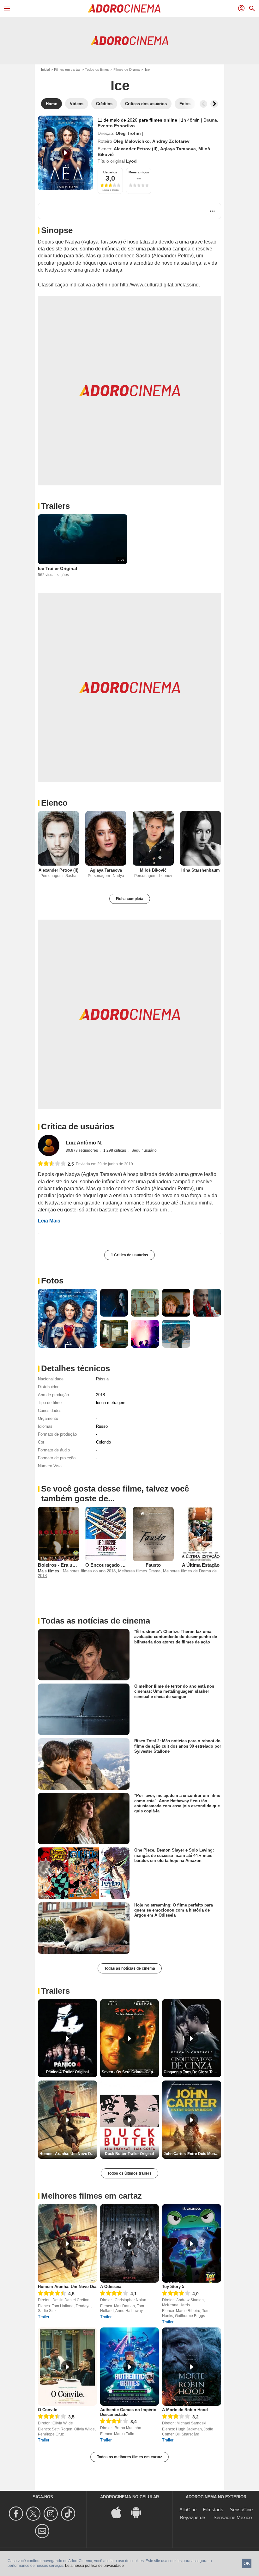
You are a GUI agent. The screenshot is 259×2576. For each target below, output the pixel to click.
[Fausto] (153, 1534)
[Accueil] (124, 9)
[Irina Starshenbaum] (201, 838)
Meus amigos (139, 172)
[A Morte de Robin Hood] (192, 2367)
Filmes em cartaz (67, 69)
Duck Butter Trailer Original (129, 2154)
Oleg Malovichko (132, 141)
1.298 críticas (115, 1150)
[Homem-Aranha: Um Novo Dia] (67, 2243)
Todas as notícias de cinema (130, 1968)
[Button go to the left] (203, 104)
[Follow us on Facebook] (17, 2514)
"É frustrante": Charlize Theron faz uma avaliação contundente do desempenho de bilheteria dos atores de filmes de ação (176, 1637)
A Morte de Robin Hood (185, 2410)
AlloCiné (188, 2510)
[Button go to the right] (214, 104)
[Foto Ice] (67, 1318)
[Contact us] (43, 2531)
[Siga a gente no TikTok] (69, 2514)
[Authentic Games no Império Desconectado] (130, 2367)
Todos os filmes (97, 69)
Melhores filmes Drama (139, 1571)
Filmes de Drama (126, 69)
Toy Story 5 (173, 2287)
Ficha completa (130, 899)
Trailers (55, 506)
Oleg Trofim (128, 133)
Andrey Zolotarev (171, 141)
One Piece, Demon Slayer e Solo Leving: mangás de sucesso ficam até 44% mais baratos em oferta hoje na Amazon (174, 1855)
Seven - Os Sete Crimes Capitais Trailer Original (130, 2072)
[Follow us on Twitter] (34, 2514)
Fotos (52, 1281)
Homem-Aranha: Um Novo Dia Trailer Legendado (68, 2154)
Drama (210, 120)
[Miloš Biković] (153, 838)
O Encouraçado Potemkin (114, 1565)
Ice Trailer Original (57, 568)
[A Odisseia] (130, 2243)
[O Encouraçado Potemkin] (106, 1534)
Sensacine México (233, 2517)
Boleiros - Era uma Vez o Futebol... (76, 1565)
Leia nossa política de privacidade (94, 2566)
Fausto (153, 1565)
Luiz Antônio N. (84, 1143)
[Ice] (65, 153)
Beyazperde (193, 2517)
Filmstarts (213, 2510)
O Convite (48, 2410)
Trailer (44, 2317)
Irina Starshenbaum (201, 870)
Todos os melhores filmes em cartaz (129, 2457)
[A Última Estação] (201, 1534)
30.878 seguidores (82, 1150)
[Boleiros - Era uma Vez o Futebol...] (58, 1534)
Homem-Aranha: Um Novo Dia (67, 2287)
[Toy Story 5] (192, 2243)
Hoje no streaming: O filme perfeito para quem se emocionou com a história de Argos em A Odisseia (174, 1910)
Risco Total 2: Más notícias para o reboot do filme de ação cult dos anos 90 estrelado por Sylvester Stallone (178, 1746)
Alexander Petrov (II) (136, 149)
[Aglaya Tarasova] (106, 838)
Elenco (54, 803)
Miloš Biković (153, 870)
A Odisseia (111, 2287)
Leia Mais (49, 1221)
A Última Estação (201, 1565)
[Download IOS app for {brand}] (120, 2512)
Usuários (110, 172)
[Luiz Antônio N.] (49, 1145)
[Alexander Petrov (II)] (58, 838)
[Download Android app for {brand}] (139, 2512)
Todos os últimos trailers (129, 2173)
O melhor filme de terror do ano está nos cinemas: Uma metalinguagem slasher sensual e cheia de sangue (174, 1691)
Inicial (45, 69)
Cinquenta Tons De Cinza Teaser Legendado (192, 2072)
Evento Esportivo (116, 126)
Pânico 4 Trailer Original (67, 2072)
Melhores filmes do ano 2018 (89, 1571)
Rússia (102, 1379)
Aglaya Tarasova (178, 149)
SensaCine (241, 2510)
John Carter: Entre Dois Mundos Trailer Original (192, 2154)
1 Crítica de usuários (129, 1255)
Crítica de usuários (78, 1126)
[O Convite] (67, 2367)
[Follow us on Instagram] (52, 2514)
